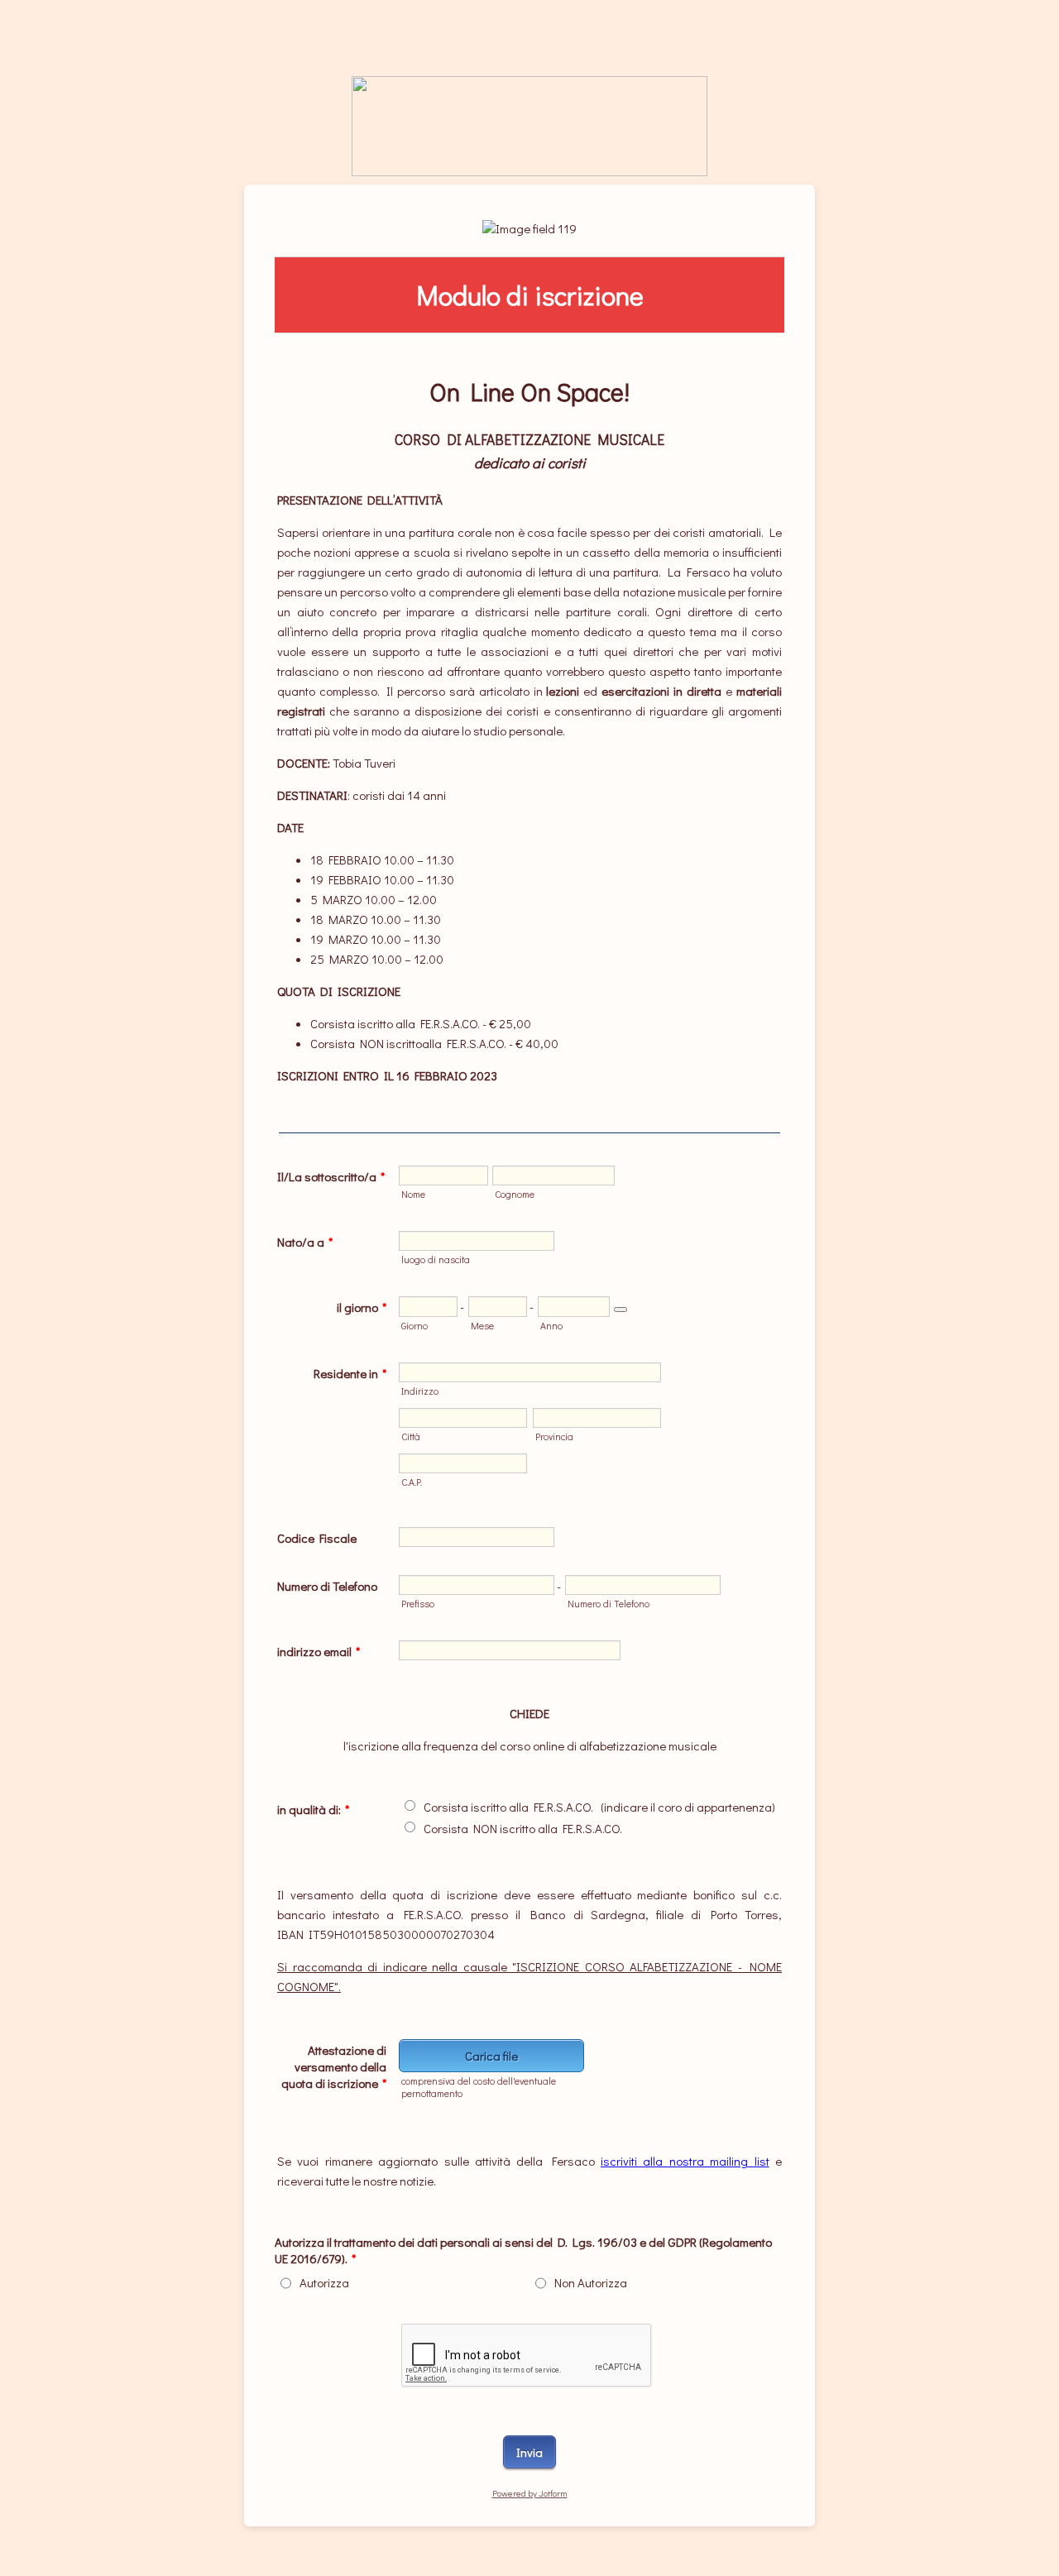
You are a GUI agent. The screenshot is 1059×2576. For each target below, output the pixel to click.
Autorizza (324, 2282)
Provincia (554, 1436)
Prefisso (418, 1604)
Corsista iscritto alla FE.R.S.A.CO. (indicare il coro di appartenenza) (599, 1807)
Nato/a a (305, 1242)
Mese (482, 1326)
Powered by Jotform (530, 2493)
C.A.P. (412, 1482)
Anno (551, 1326)
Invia (529, 2452)
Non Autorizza (591, 2282)
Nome (413, 1194)
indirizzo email (319, 1651)
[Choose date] (621, 1310)
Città (411, 1436)
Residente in (350, 1373)
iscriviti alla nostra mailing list (685, 2161)
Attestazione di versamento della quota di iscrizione (334, 2066)
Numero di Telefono (327, 1586)
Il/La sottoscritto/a (331, 1176)
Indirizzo (420, 1391)
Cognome (515, 1194)
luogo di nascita (436, 1259)
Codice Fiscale (317, 1538)
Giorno (414, 1326)
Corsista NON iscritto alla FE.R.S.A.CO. (523, 1828)
